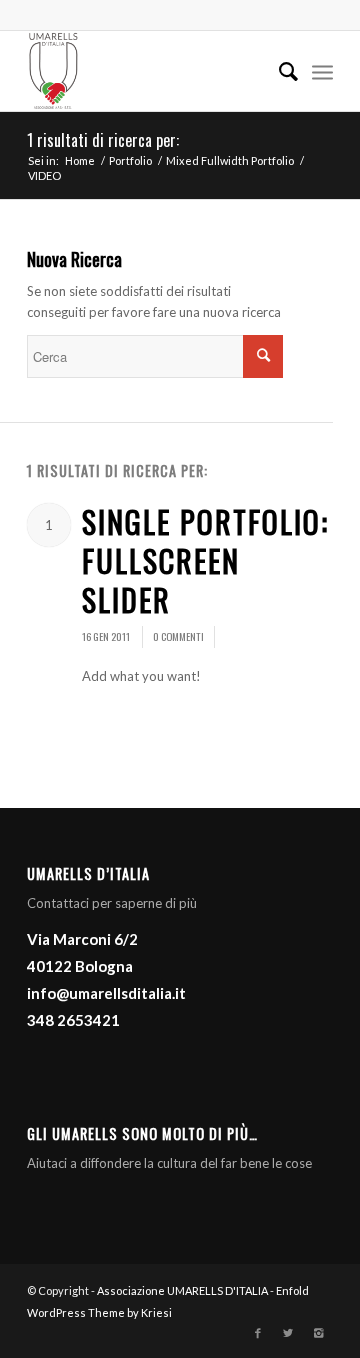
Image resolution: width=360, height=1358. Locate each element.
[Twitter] (288, 1333)
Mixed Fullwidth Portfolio (230, 160)
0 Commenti (178, 636)
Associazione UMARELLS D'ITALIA (182, 1290)
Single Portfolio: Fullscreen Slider (205, 560)
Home (80, 160)
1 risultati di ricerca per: (103, 140)
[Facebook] (258, 1333)
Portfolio (130, 160)
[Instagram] (318, 1333)
